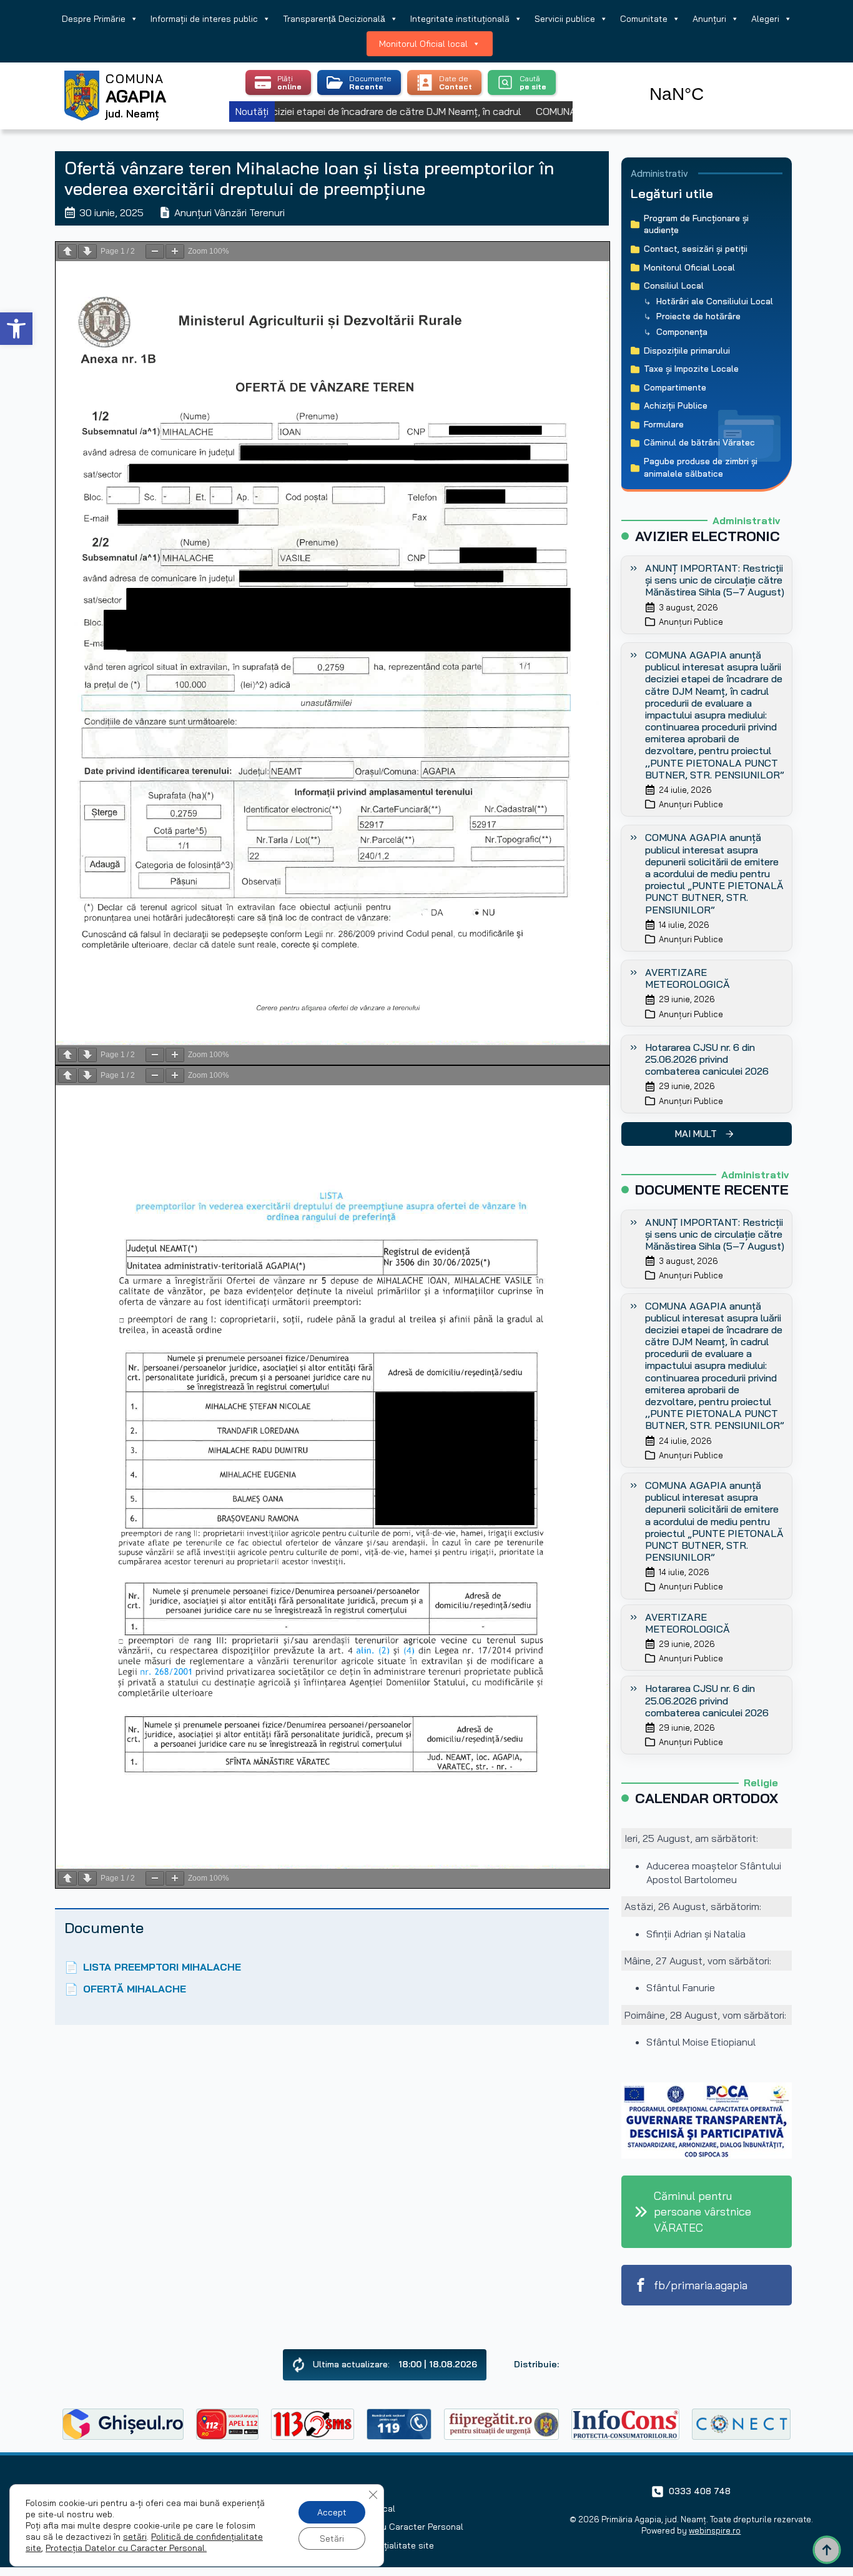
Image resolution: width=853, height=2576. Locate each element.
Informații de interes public (204, 19)
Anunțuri (709, 19)
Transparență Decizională (334, 19)
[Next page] (87, 251)
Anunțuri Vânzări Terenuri (229, 212)
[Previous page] (67, 251)
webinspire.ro (715, 2530)
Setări (332, 2539)
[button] (16, 329)
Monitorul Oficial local (423, 44)
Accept (332, 2512)
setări (135, 2537)
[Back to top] (827, 2550)
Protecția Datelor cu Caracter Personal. (126, 2548)
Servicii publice (565, 19)
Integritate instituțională (460, 19)
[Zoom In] (175, 251)
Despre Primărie (94, 19)
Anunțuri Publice (691, 622)
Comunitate (644, 19)
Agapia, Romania (712, 80)
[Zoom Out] (155, 251)
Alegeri (765, 19)
